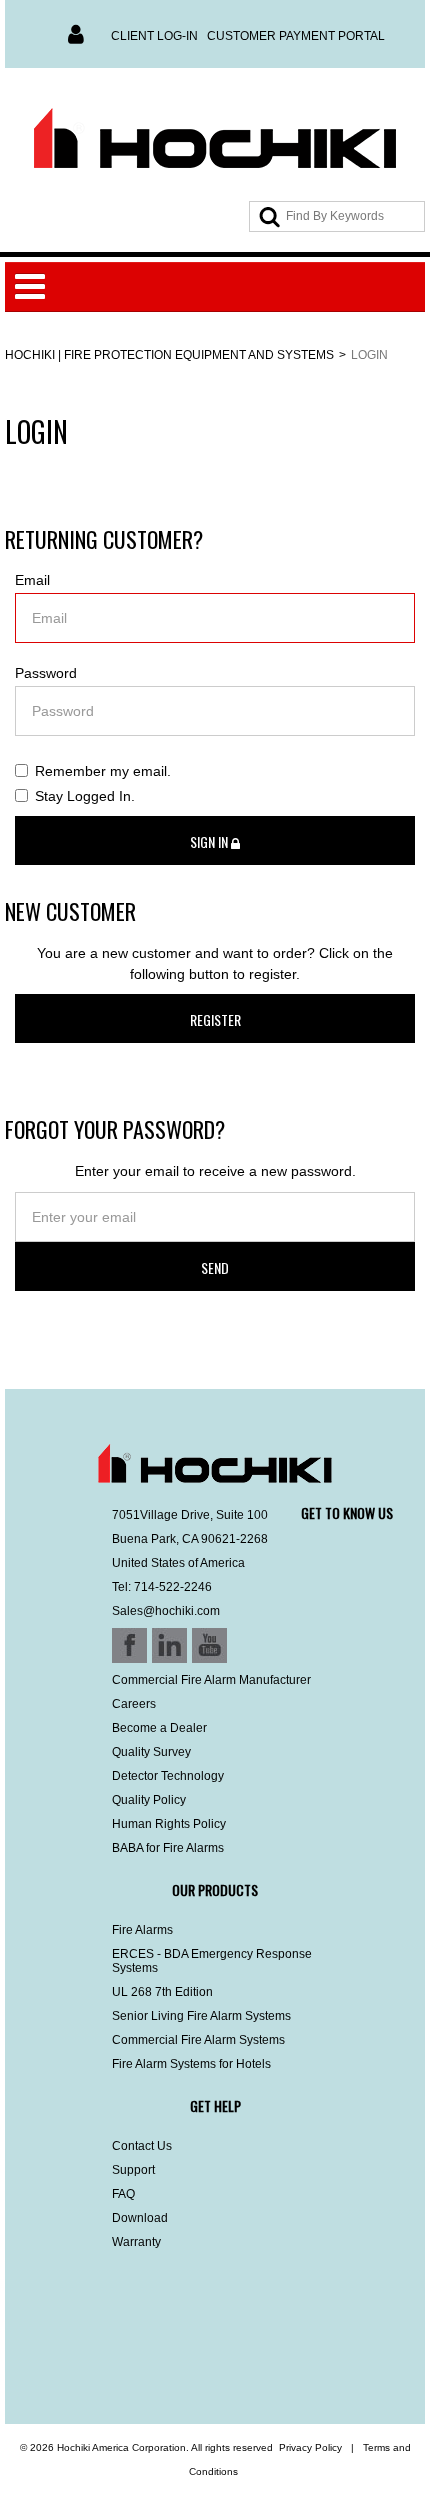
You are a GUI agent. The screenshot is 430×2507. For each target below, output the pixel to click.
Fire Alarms (142, 1930)
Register (215, 1019)
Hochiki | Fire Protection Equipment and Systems (169, 355)
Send (215, 1267)
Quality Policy (149, 1800)
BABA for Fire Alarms (168, 1848)
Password (46, 673)
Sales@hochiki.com (166, 1611)
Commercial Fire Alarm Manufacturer (211, 1680)
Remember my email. (103, 771)
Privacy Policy (310, 2447)
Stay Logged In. (85, 796)
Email (32, 580)
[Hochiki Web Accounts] (215, 139)
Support (133, 2170)
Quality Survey (151, 1752)
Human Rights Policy (169, 1824)
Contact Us (142, 2146)
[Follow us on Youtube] (132, 2371)
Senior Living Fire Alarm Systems (201, 2016)
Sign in (210, 841)
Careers (134, 1704)
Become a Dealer (159, 1728)
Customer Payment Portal (296, 36)
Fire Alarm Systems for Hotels (191, 2064)
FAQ (123, 2194)
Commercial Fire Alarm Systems (198, 2040)
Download (140, 2218)
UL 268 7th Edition (162, 1992)
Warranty (136, 2242)
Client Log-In (154, 36)
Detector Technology (168, 1776)
